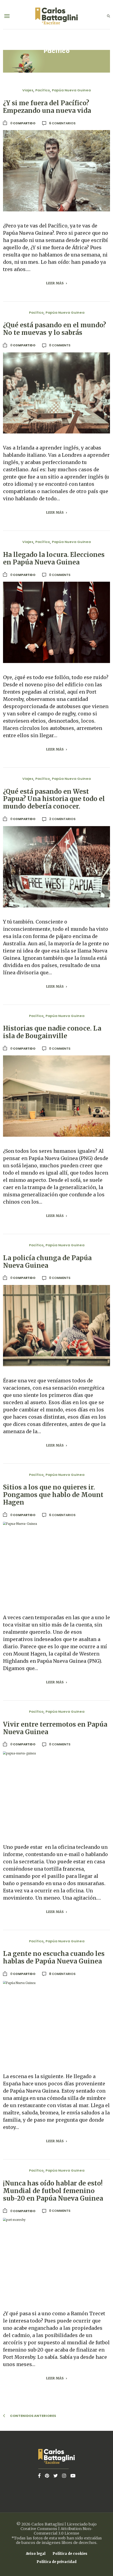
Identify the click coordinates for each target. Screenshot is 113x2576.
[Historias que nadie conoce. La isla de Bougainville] (56, 1096)
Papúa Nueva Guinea (71, 90)
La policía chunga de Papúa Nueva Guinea (47, 1262)
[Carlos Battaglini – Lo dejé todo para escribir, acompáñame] (56, 16)
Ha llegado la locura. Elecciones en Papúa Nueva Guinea (54, 559)
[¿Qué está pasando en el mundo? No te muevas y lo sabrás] (56, 393)
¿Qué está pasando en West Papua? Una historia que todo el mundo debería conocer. (54, 799)
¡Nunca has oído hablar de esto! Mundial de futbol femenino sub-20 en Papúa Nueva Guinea (53, 2191)
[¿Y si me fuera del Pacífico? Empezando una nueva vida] (56, 171)
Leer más (55, 283)
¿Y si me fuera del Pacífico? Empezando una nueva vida (47, 107)
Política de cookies (70, 2554)
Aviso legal (36, 2554)
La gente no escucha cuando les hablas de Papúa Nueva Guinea (54, 1958)
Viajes (28, 90)
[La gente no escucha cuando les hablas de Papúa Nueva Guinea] (56, 2022)
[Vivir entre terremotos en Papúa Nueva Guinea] (56, 1792)
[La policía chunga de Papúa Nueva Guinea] (56, 1326)
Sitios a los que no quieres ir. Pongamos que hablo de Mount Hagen (53, 1495)
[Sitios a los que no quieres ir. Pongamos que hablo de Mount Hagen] (56, 1563)
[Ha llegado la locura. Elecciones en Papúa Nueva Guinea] (56, 622)
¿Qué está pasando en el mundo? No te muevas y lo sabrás (55, 329)
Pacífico (43, 90)
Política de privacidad (57, 2562)
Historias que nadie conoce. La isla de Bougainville (52, 1032)
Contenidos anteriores (33, 2416)
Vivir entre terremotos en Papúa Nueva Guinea (55, 1728)
